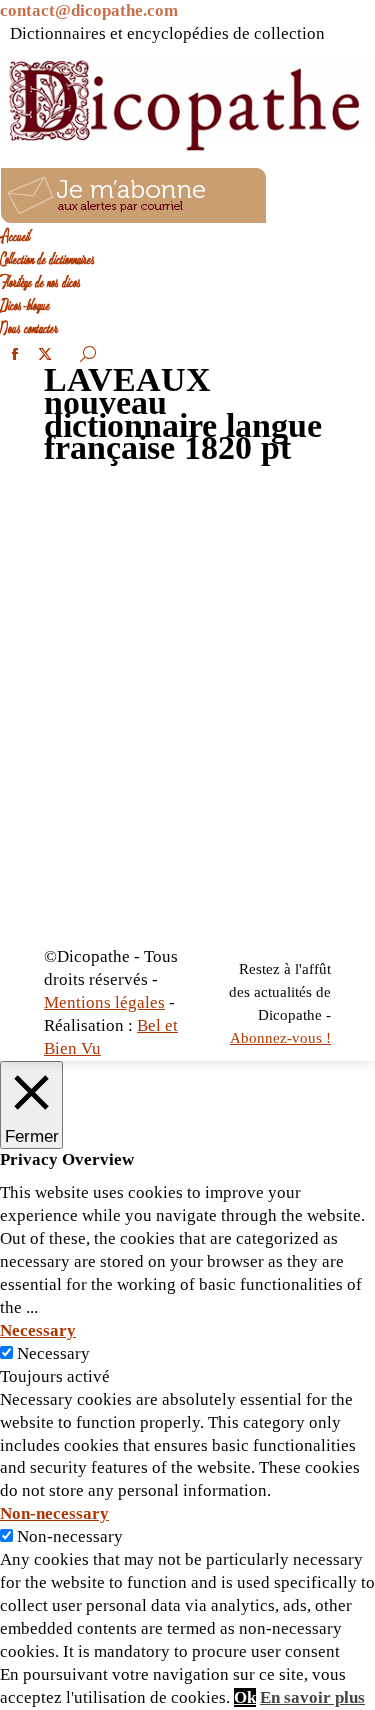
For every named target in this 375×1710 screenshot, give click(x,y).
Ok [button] (245, 1697)
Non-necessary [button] (54, 1513)
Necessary (53, 1353)
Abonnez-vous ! (280, 1038)
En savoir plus (312, 1697)
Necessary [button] (38, 1330)
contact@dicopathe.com (89, 10)
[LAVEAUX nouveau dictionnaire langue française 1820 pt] (187, 718)
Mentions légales (104, 1002)
